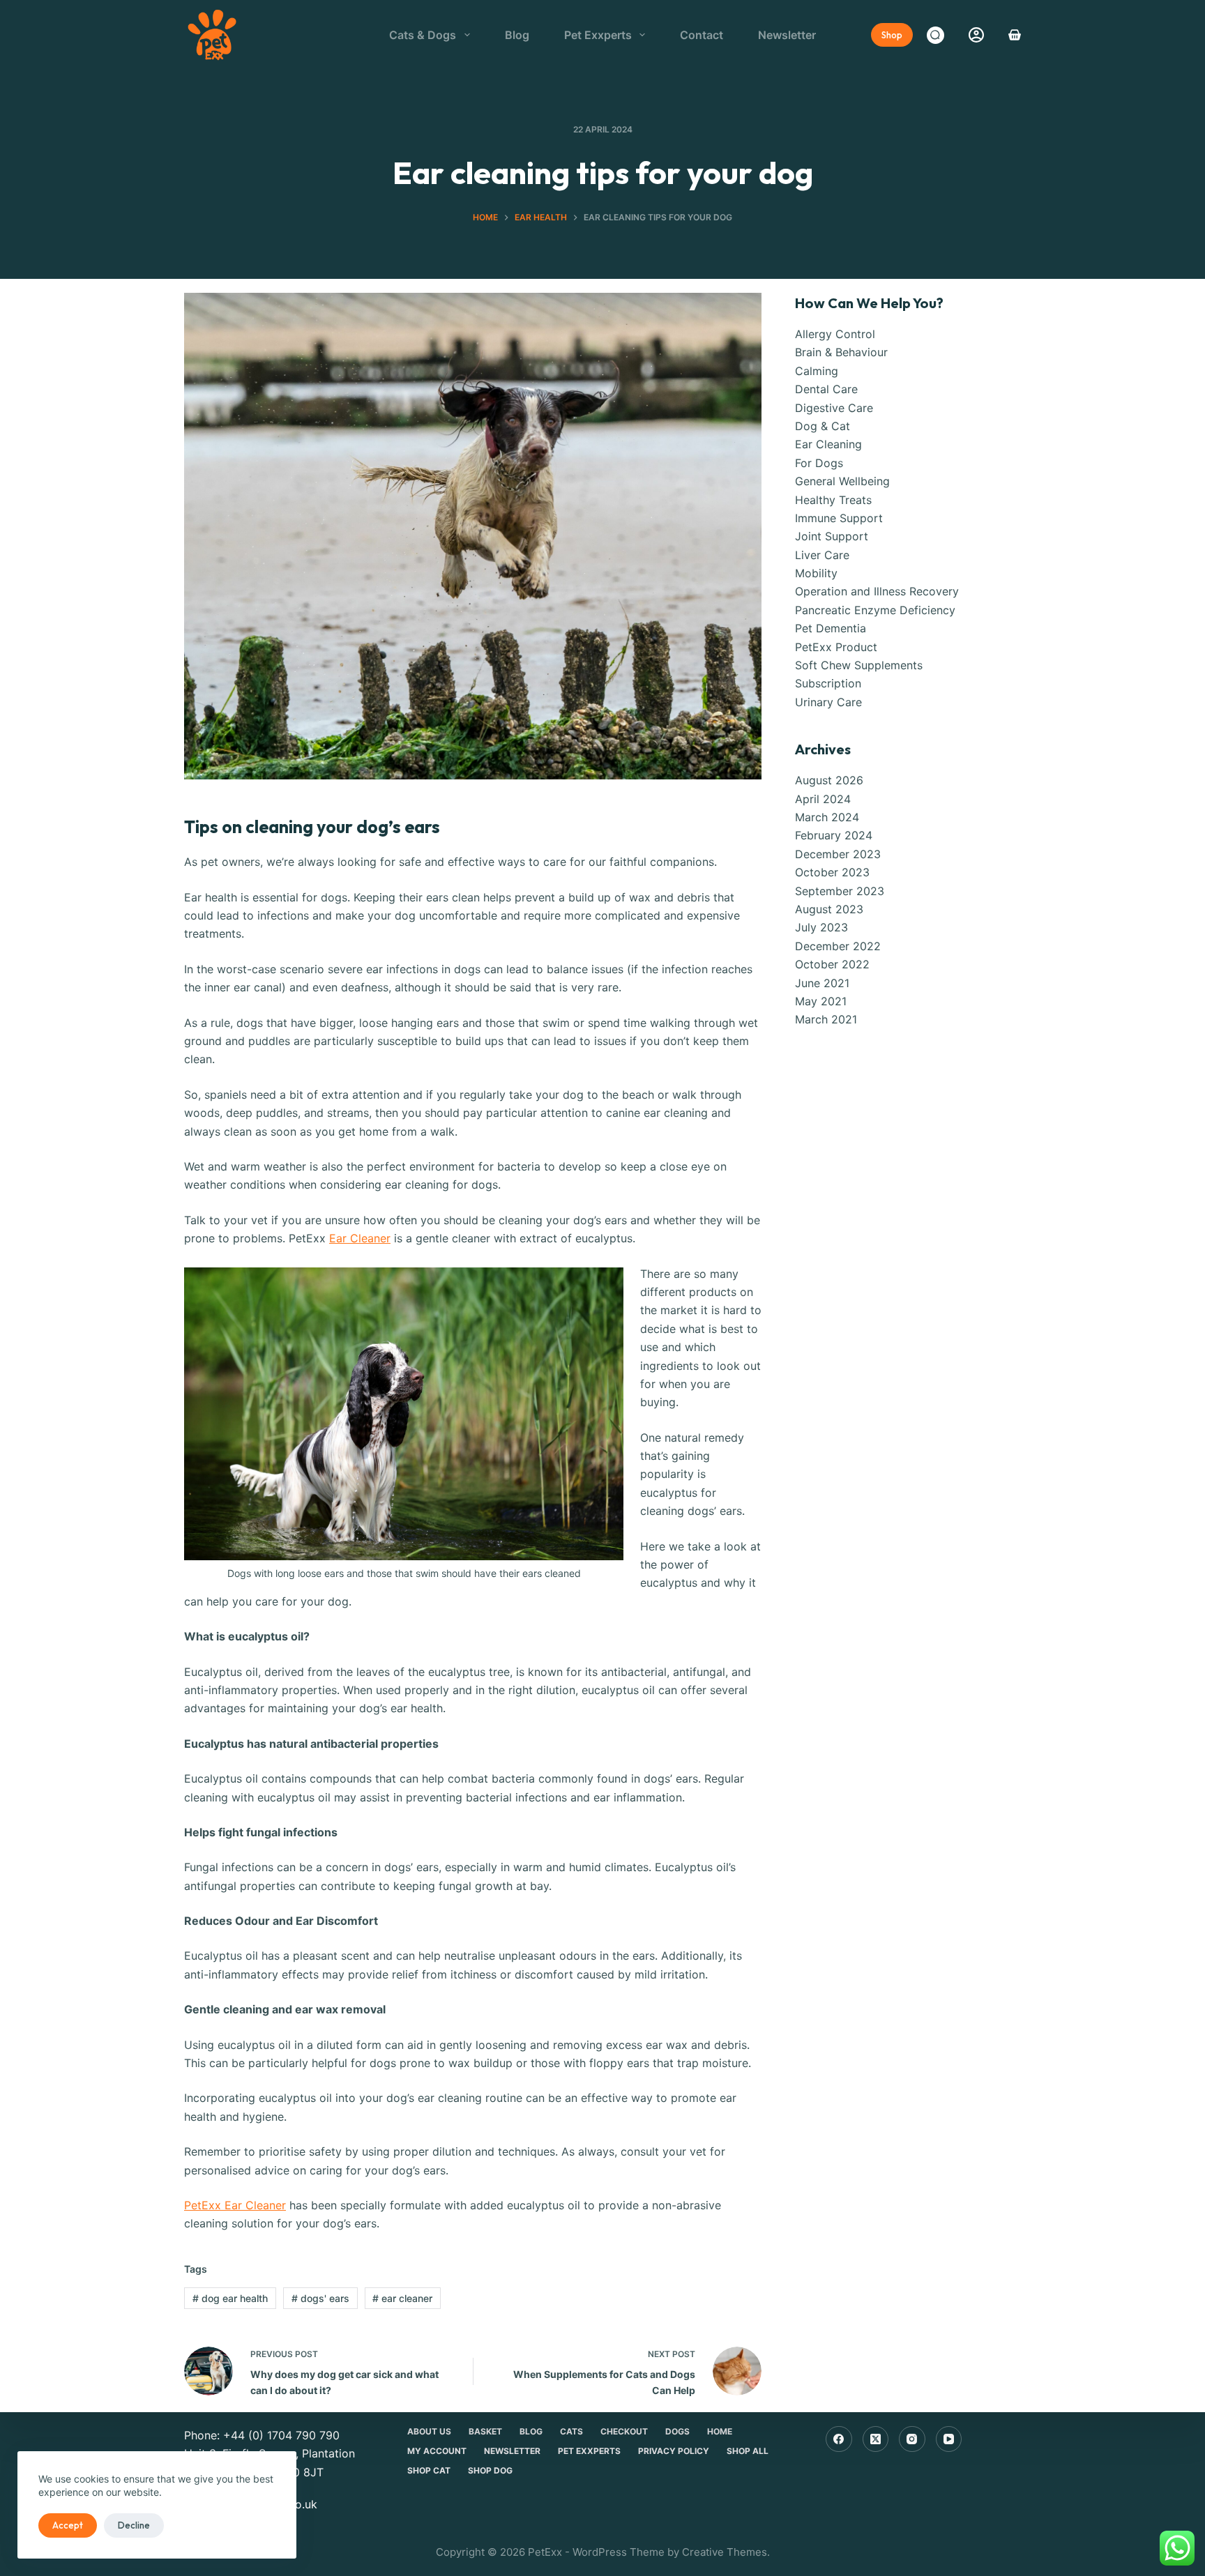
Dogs (677, 2431)
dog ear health (230, 2298)
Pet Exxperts (598, 35)
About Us (429, 2431)
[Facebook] (839, 2439)
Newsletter (787, 35)
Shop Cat (429, 2470)
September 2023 (840, 891)
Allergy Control (835, 334)
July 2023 (821, 927)
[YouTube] (949, 2439)
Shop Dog (490, 2470)
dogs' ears (320, 2298)
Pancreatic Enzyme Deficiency (875, 610)
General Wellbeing (842, 481)
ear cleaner (402, 2298)
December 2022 (838, 946)
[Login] (976, 35)
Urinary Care (828, 702)
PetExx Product (836, 647)
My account (437, 2451)
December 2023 (838, 854)
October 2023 (832, 872)
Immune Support (839, 518)
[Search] (935, 35)
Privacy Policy (674, 2451)
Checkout (624, 2431)
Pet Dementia (831, 628)
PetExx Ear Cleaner (235, 2205)
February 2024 (834, 835)
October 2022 (832, 964)
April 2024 (823, 799)
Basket (485, 2431)
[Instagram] (912, 2439)
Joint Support (832, 536)
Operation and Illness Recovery (877, 591)
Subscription (828, 683)
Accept (68, 2525)
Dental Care (826, 389)
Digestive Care (834, 408)
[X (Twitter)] (876, 2439)
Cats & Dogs (423, 35)
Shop (892, 35)
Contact (702, 35)
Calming (817, 371)
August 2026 (829, 780)
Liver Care (822, 555)
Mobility (816, 573)
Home (720, 2431)
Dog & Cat (823, 426)
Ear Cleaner (360, 1238)
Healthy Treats (833, 500)
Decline (134, 2525)
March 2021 (826, 1019)
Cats (571, 2431)
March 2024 (827, 817)
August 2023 (829, 909)
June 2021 (822, 983)
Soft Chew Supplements (859, 665)
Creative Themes (725, 2552)
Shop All (748, 2451)
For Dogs (819, 463)
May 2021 (821, 1001)
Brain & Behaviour (841, 352)
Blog (517, 35)
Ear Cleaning (828, 444)
